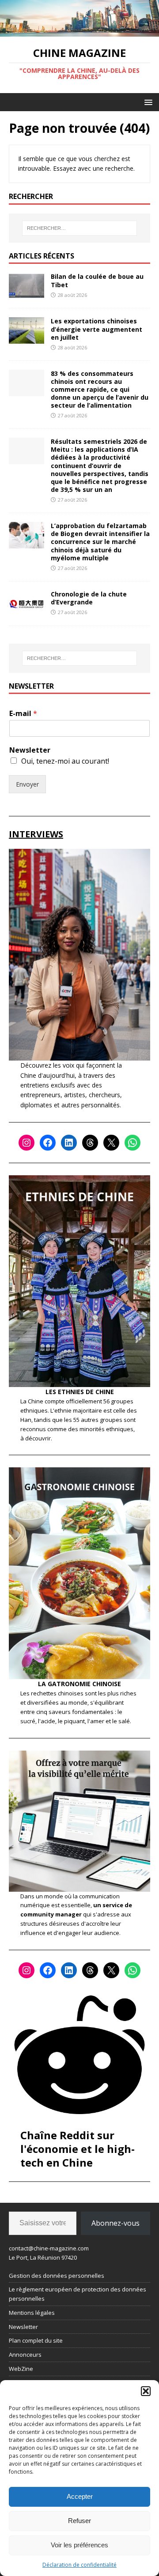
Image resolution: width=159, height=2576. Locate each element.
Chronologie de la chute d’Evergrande (89, 598)
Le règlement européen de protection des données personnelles (78, 2294)
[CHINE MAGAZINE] (79, 32)
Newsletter (30, 750)
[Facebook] (48, 1143)
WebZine (21, 2369)
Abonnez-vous (115, 2223)
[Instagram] (26, 1143)
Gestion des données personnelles (57, 2276)
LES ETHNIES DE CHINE (80, 1392)
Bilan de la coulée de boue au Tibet (97, 280)
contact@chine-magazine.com (49, 2248)
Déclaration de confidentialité (79, 2565)
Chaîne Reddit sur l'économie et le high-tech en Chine (78, 2149)
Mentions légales (32, 2313)
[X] (111, 1143)
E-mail (23, 714)
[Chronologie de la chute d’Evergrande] (26, 611)
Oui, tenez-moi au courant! (65, 761)
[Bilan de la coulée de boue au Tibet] (26, 294)
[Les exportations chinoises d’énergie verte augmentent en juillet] (26, 339)
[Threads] (90, 1143)
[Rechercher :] (79, 228)
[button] (146, 2391)
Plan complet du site (36, 2340)
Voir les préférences (79, 2545)
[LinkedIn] (69, 1143)
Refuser (79, 2521)
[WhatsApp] (132, 1143)
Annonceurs (25, 2355)
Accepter (80, 2496)
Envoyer (27, 784)
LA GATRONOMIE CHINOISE (79, 1684)
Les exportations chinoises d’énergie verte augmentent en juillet (97, 329)
